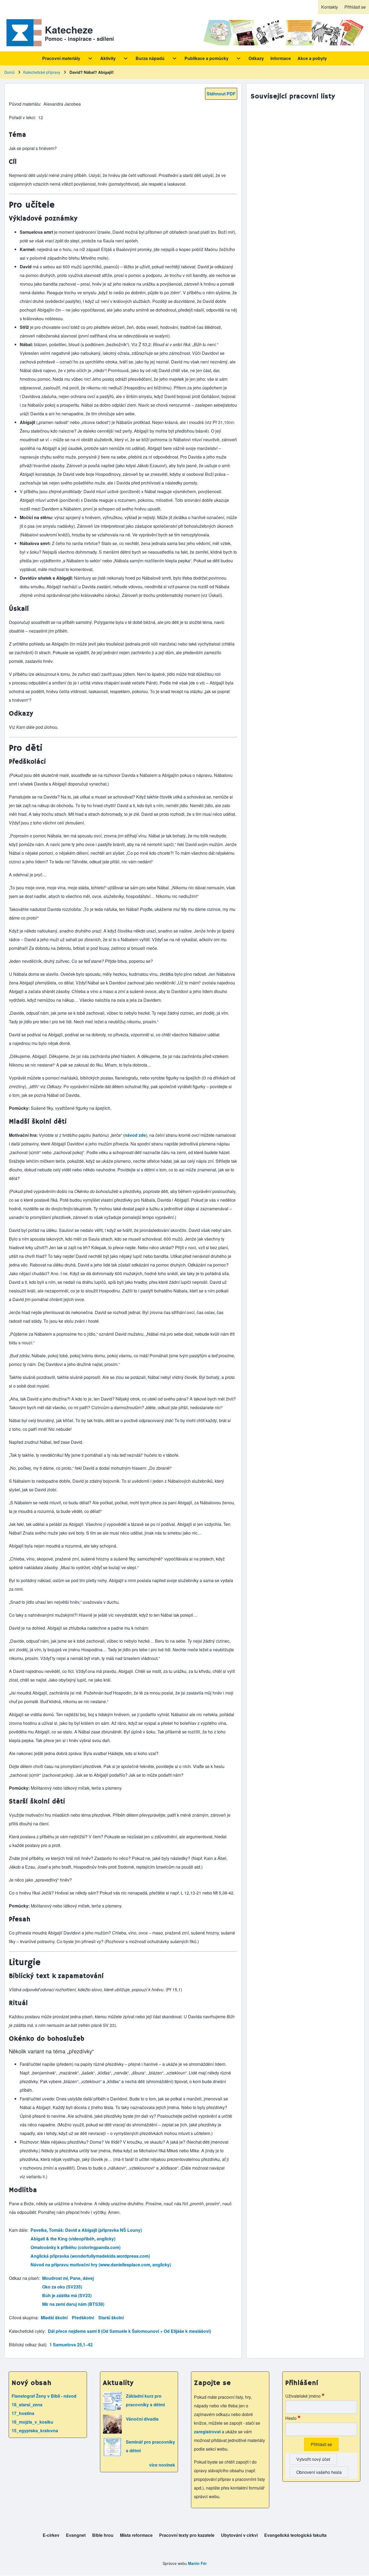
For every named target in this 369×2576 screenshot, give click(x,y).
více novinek (162, 2465)
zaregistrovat (208, 2432)
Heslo (291, 2418)
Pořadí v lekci (22, 117)
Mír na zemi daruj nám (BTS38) (73, 2304)
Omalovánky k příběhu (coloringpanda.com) (76, 2247)
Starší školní (111, 2318)
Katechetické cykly (27, 2331)
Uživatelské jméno (303, 2396)
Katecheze (69, 29)
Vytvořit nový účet (313, 2459)
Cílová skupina (23, 2318)
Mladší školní (54, 2318)
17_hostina (23, 2413)
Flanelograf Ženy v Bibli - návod (44, 2396)
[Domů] (23, 33)
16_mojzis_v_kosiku (32, 2422)
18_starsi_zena (27, 2405)
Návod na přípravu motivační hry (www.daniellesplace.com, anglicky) (101, 2265)
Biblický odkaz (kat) (28, 2345)
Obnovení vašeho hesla (319, 2472)
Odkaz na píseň (24, 2278)
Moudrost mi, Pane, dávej (68, 2278)
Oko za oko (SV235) (62, 2287)
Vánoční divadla (142, 2419)
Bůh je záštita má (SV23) (67, 2295)
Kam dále (18, 2230)
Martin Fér (197, 2563)
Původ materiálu (25, 104)
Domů (9, 72)
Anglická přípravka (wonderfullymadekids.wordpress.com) (90, 2256)
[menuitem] (330, 7)
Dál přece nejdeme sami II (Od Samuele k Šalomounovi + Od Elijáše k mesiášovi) (129, 2331)
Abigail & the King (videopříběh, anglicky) (73, 2239)
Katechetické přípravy (42, 72)
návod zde (135, 1135)
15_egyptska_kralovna (35, 2430)
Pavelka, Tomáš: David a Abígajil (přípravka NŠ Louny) (86, 2230)
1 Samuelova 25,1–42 (71, 2345)
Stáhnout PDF (221, 94)
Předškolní (83, 2318)
